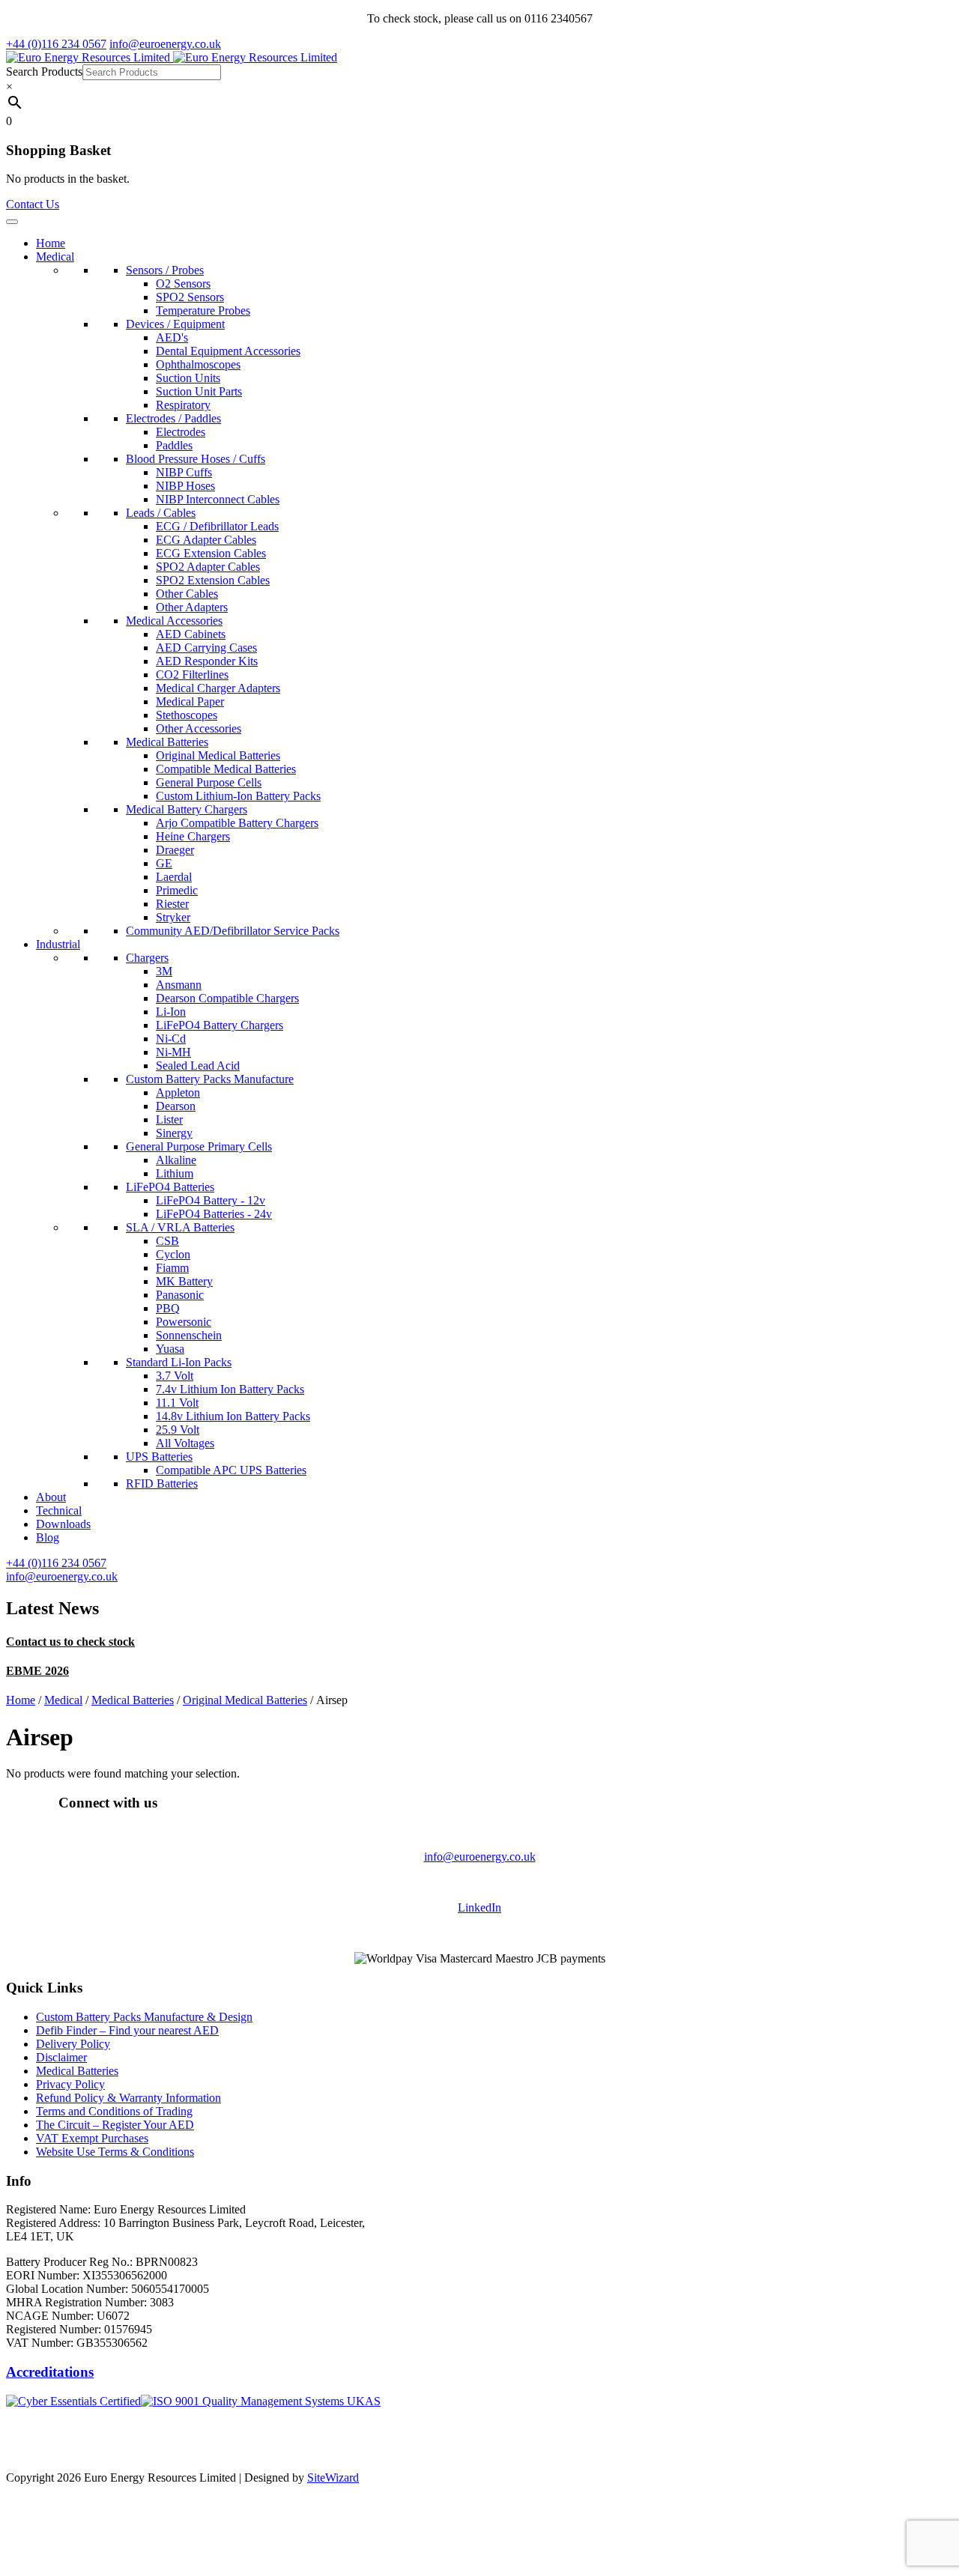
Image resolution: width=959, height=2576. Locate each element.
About (51, 1497)
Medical (55, 257)
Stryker (173, 917)
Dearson (176, 1106)
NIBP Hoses (185, 486)
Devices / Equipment (175, 324)
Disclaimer (61, 2057)
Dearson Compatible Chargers (227, 998)
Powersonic (184, 1322)
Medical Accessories (174, 621)
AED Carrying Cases (206, 648)
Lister (169, 1119)
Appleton (178, 1092)
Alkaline (176, 1160)
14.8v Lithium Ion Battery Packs (233, 1416)
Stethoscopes (187, 715)
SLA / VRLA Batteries (180, 1227)
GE (164, 863)
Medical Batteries (167, 742)
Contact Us (33, 204)
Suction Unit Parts (199, 391)
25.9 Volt (178, 1430)
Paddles (174, 445)
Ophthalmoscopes (198, 364)
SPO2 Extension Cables (213, 580)
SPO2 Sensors (190, 297)
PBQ (168, 1308)
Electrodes (181, 432)
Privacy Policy (70, 2084)
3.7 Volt (175, 1376)
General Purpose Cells (209, 782)
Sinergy (174, 1133)
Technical (59, 1510)
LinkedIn (479, 1907)
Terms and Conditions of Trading (114, 2111)
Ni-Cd (171, 1039)
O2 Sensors (183, 284)
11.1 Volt (177, 1403)
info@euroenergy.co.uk (480, 1857)
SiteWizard (333, 2477)
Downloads (63, 1524)
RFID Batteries (162, 1484)
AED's (172, 337)
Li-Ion (171, 1012)
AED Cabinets (191, 634)
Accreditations (50, 2372)
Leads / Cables (161, 513)
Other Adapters (192, 607)
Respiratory (183, 405)
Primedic (177, 890)
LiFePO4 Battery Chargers (220, 1025)
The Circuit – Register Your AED (115, 2125)
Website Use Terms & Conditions (115, 2152)
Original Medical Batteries (218, 755)
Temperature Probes (203, 310)
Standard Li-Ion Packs (179, 1362)
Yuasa (170, 1349)
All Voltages (185, 1443)
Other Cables (187, 594)
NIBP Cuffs (184, 472)
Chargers (147, 958)
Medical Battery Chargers (187, 809)
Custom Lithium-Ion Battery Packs (238, 796)
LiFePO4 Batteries (170, 1187)
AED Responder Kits (207, 661)
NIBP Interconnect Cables (218, 499)
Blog (48, 1537)
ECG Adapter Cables (206, 540)
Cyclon (173, 1254)
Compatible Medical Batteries (226, 769)
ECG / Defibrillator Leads (217, 526)
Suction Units (188, 378)
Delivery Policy (73, 2044)
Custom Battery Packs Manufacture (210, 1079)
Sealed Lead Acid (198, 1066)
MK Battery (184, 1281)
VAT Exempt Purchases (92, 2138)
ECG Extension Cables (211, 553)
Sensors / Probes (165, 270)
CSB (167, 1241)
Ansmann (179, 985)
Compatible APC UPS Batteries (231, 1470)
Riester (172, 904)
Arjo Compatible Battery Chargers (237, 823)
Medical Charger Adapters (218, 688)
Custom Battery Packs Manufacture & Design (144, 2017)
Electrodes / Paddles (173, 418)
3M (164, 971)
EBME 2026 (37, 1671)
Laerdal (174, 877)
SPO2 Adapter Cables (208, 567)
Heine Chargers (193, 836)
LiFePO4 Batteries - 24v (214, 1214)
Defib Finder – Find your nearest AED (127, 2030)
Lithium (175, 1173)
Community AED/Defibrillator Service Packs (233, 931)
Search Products (44, 72)
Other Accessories (199, 728)
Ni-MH (173, 1052)
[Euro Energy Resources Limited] (172, 57)
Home (51, 243)
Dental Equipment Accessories (228, 351)
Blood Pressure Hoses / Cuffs (196, 459)
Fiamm (172, 1268)
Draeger (175, 850)
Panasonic (180, 1295)
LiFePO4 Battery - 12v (211, 1200)
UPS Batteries (159, 1457)
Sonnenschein (189, 1335)
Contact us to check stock (70, 1642)
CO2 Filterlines (192, 675)
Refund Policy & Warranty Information (128, 2098)
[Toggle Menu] (12, 222)
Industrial (58, 944)
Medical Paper (190, 701)
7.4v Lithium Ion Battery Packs (230, 1389)
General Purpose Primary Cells (199, 1146)
